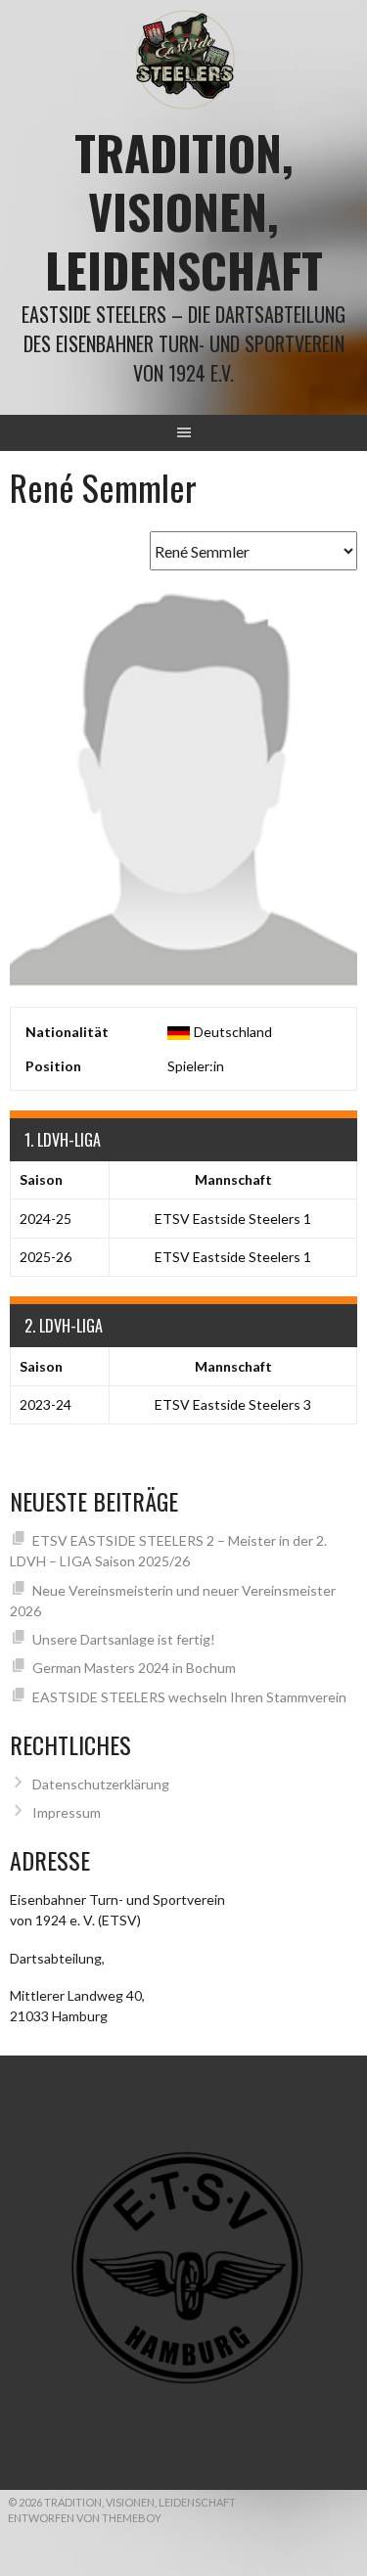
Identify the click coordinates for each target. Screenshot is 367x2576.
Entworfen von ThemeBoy (85, 2518)
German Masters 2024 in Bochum (134, 1668)
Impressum (67, 1812)
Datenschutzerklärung (101, 1784)
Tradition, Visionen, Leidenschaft (184, 211)
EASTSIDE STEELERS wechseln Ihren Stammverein (189, 1697)
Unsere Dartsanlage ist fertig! (124, 1639)
